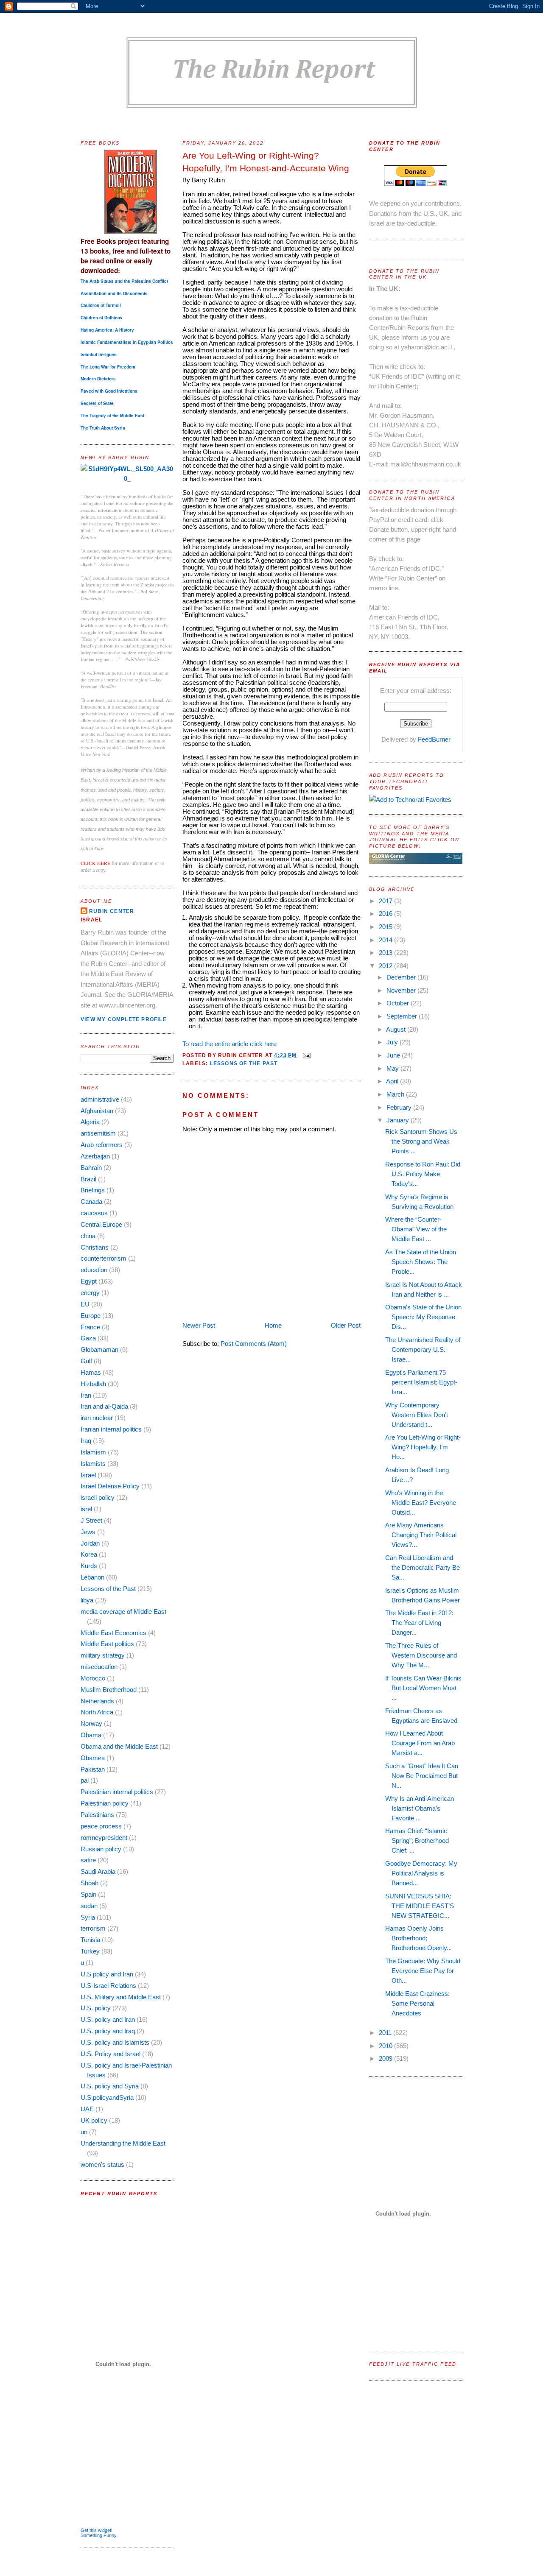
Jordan (90, 1543)
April (393, 1081)
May (393, 1068)
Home (273, 1325)
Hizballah (93, 1384)
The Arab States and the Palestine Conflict (124, 281)
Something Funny (99, 2535)
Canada (91, 1201)
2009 (386, 2058)
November (402, 990)
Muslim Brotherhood (109, 1690)
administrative (100, 1099)
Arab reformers (102, 1145)
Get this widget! (97, 2530)
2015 (386, 927)
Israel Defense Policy (110, 1486)
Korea (89, 1554)
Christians (95, 1247)
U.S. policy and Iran (108, 2019)
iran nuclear (97, 1418)
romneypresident (104, 1838)
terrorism (93, 1928)
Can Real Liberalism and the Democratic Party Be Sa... (423, 1567)
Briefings (93, 1190)
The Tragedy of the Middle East (112, 416)
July (393, 1042)
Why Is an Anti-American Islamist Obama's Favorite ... (420, 1808)
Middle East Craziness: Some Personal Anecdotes (417, 2003)
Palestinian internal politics (117, 1792)
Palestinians (97, 1815)
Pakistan (93, 1769)
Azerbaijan (95, 1156)
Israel (88, 1475)
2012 (386, 966)
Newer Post (199, 1325)
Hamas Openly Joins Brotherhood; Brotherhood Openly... (418, 1938)
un (84, 2132)
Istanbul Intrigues (99, 354)
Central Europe (101, 1224)
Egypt (89, 1281)
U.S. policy (96, 2008)
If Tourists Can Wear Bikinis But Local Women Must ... (423, 1688)
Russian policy (101, 1849)
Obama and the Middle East (119, 1746)
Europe (91, 1316)
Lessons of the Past (108, 1589)
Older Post (346, 1325)
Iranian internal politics (111, 1429)
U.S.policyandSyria (107, 2097)
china (88, 1236)
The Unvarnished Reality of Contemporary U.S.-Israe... (423, 1349)
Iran (86, 1395)
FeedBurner (434, 739)
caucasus (94, 1213)
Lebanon (92, 1577)
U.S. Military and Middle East (121, 1997)
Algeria (90, 1122)
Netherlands (97, 1701)
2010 (386, 2046)
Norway (91, 1723)
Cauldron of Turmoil (101, 305)
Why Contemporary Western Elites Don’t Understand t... (417, 1415)
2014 (386, 940)
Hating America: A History (107, 330)
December (402, 977)
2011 (386, 2033)
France (90, 1327)
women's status (102, 2164)
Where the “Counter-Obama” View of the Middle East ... (416, 1229)
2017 (386, 901)
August (397, 1029)
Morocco (93, 1678)
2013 (386, 953)
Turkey (90, 1951)
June (394, 1055)
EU (85, 1304)
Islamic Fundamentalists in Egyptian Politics (127, 342)
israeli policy (98, 1497)
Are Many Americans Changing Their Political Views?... (421, 1535)
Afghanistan (97, 1111)
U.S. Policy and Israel (111, 2054)
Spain (88, 1894)
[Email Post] (305, 1055)
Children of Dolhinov (102, 318)
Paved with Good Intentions (109, 391)
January (399, 1120)
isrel (86, 1509)
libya (87, 1600)
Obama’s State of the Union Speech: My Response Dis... (423, 1317)
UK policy (94, 2120)
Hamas (91, 1372)
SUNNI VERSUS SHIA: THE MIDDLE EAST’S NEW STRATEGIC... (420, 1906)
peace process (101, 1826)
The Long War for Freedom (108, 367)
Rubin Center (112, 911)
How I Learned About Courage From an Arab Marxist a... (420, 1743)
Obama (91, 1735)
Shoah (90, 1883)
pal (85, 1780)
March (396, 1094)
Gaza (88, 1338)
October (399, 1003)
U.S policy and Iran (107, 1974)
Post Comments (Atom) (254, 1344)
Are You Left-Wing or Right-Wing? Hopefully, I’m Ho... (423, 1447)
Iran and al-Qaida (104, 1406)
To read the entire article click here (230, 1044)
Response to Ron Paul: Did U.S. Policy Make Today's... (423, 1174)
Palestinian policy (105, 1803)
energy (90, 1293)
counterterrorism (104, 1258)
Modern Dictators (98, 379)
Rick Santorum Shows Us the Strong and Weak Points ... (421, 1141)
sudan (89, 1906)
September (403, 1016)
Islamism (93, 1452)
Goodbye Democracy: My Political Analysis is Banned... (421, 1873)
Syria (88, 1917)
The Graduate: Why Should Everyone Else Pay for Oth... (423, 1971)
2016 (386, 914)
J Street (91, 1520)
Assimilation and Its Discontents (114, 293)
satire (88, 1860)
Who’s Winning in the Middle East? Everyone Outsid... (421, 1503)
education (94, 1270)
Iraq (86, 1441)
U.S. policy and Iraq (108, 2031)
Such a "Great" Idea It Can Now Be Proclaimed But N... (422, 1776)
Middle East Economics (113, 1633)
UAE (87, 2109)
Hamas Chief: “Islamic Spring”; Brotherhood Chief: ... (417, 1841)
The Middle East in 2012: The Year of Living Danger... (419, 1623)
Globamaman (99, 1349)
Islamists (93, 1464)
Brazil (88, 1179)
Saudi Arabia (98, 1871)
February (400, 1107)
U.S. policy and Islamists (115, 2042)
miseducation (99, 1667)
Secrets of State (97, 403)
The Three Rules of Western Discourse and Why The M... (421, 1655)
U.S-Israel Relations (108, 1986)
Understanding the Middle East (123, 2143)
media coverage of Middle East (123, 1612)
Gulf (86, 1361)
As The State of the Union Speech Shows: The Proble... (421, 1262)
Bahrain (91, 1168)
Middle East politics (107, 1644)
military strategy (103, 1655)
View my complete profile (124, 1019)
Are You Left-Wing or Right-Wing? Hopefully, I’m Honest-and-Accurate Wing (266, 162)
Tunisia (90, 1940)
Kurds (89, 1566)
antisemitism (98, 1133)
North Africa (97, 1712)
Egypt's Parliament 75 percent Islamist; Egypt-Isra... (421, 1382)
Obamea (93, 1758)
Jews (88, 1532)
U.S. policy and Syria (110, 2086)
